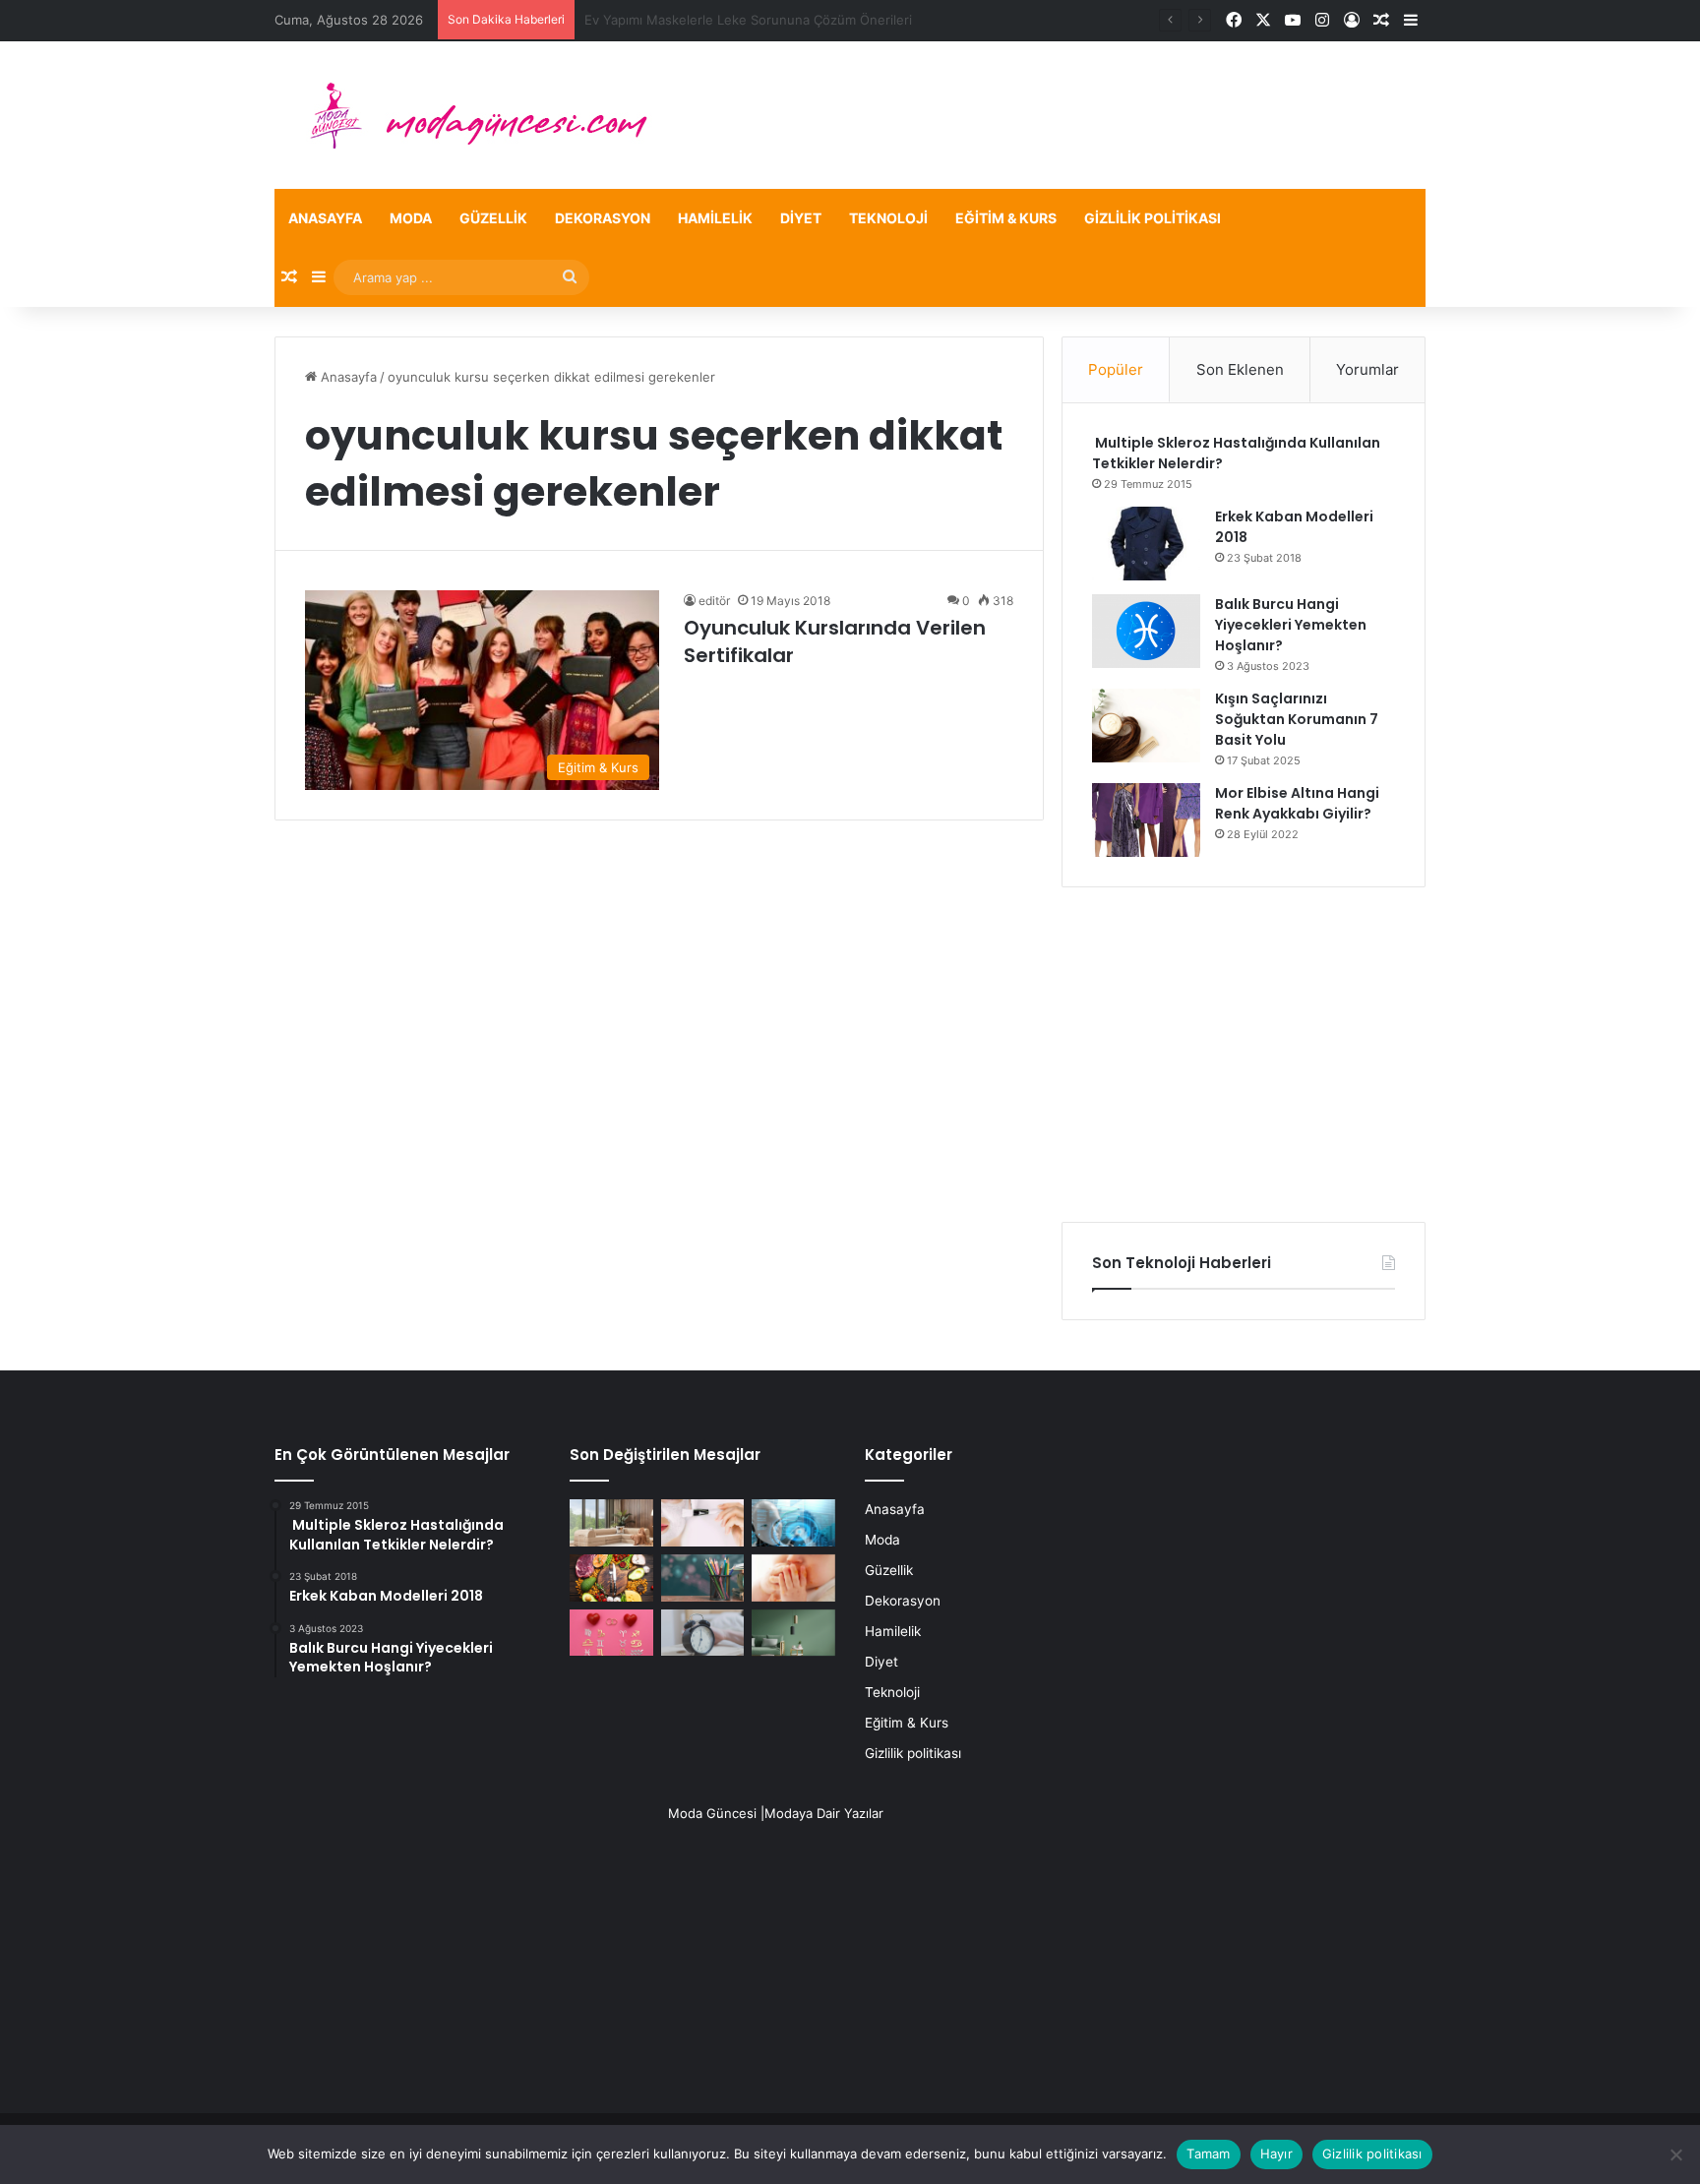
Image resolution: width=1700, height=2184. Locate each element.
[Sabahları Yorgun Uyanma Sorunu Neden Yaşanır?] (703, 1633)
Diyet (801, 218)
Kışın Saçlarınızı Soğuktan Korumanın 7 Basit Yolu (1297, 719)
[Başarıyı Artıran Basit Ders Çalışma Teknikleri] (703, 1578)
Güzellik (493, 218)
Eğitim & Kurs (1006, 218)
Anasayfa (325, 218)
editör (714, 601)
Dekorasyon (603, 218)
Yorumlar (1367, 369)
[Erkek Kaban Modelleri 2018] (1146, 544)
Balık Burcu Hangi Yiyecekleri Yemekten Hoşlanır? (1291, 625)
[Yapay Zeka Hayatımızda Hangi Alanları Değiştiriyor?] (793, 1523)
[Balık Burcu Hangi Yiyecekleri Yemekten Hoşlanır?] (1146, 631)
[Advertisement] (1244, 1055)
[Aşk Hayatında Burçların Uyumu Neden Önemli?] (611, 1633)
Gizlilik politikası (1153, 218)
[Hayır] (1675, 2154)
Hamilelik (715, 218)
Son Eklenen (1240, 369)
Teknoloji (888, 218)
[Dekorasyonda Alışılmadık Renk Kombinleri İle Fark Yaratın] (793, 1633)
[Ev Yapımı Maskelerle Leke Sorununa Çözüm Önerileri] (703, 1523)
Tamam (1208, 2154)
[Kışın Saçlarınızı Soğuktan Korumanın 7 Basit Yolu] (1146, 726)
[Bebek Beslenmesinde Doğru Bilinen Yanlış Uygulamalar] (793, 1578)
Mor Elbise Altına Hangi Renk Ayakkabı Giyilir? (1297, 803)
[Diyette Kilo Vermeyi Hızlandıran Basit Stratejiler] (611, 1578)
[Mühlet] (466, 115)
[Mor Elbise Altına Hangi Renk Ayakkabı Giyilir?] (1146, 820)
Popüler (1116, 369)
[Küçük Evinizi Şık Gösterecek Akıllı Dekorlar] (611, 1523)
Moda (411, 218)
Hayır (1276, 2154)
